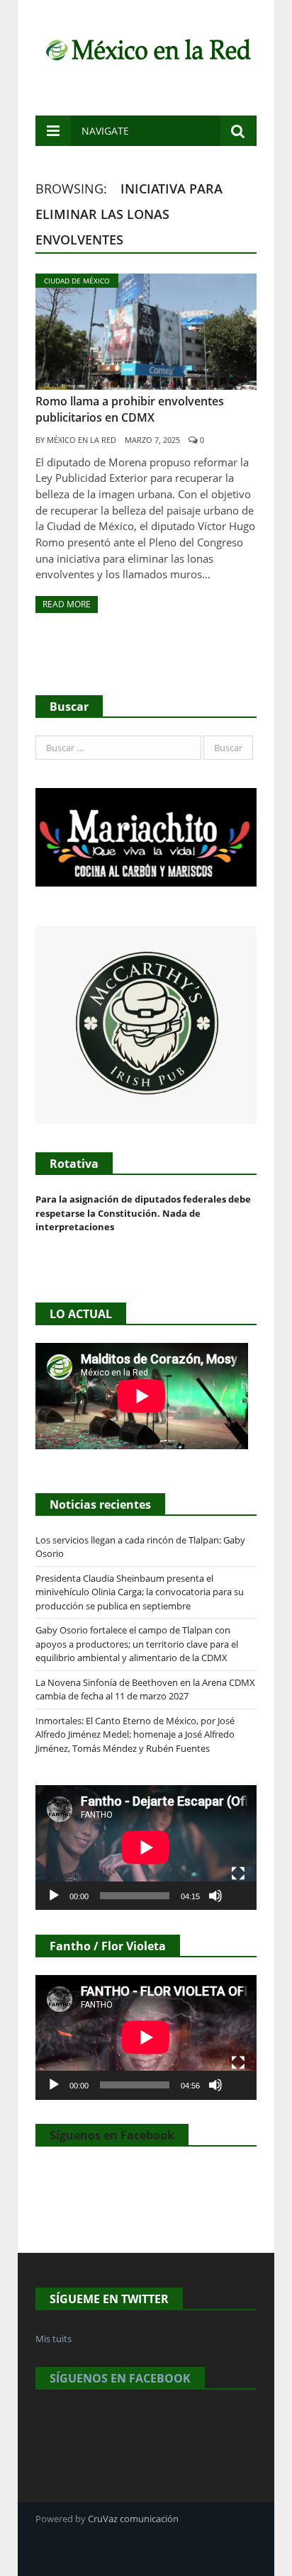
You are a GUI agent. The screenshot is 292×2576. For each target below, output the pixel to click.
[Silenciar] (215, 1896)
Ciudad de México (77, 281)
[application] (146, 1847)
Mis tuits (54, 2339)
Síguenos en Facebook (112, 2135)
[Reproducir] (54, 1896)
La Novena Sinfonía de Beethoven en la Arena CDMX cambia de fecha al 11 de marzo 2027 (145, 1689)
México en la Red (82, 440)
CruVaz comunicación (133, 2519)
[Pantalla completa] (238, 1874)
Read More (67, 604)
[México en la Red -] (146, 48)
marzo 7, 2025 (152, 440)
